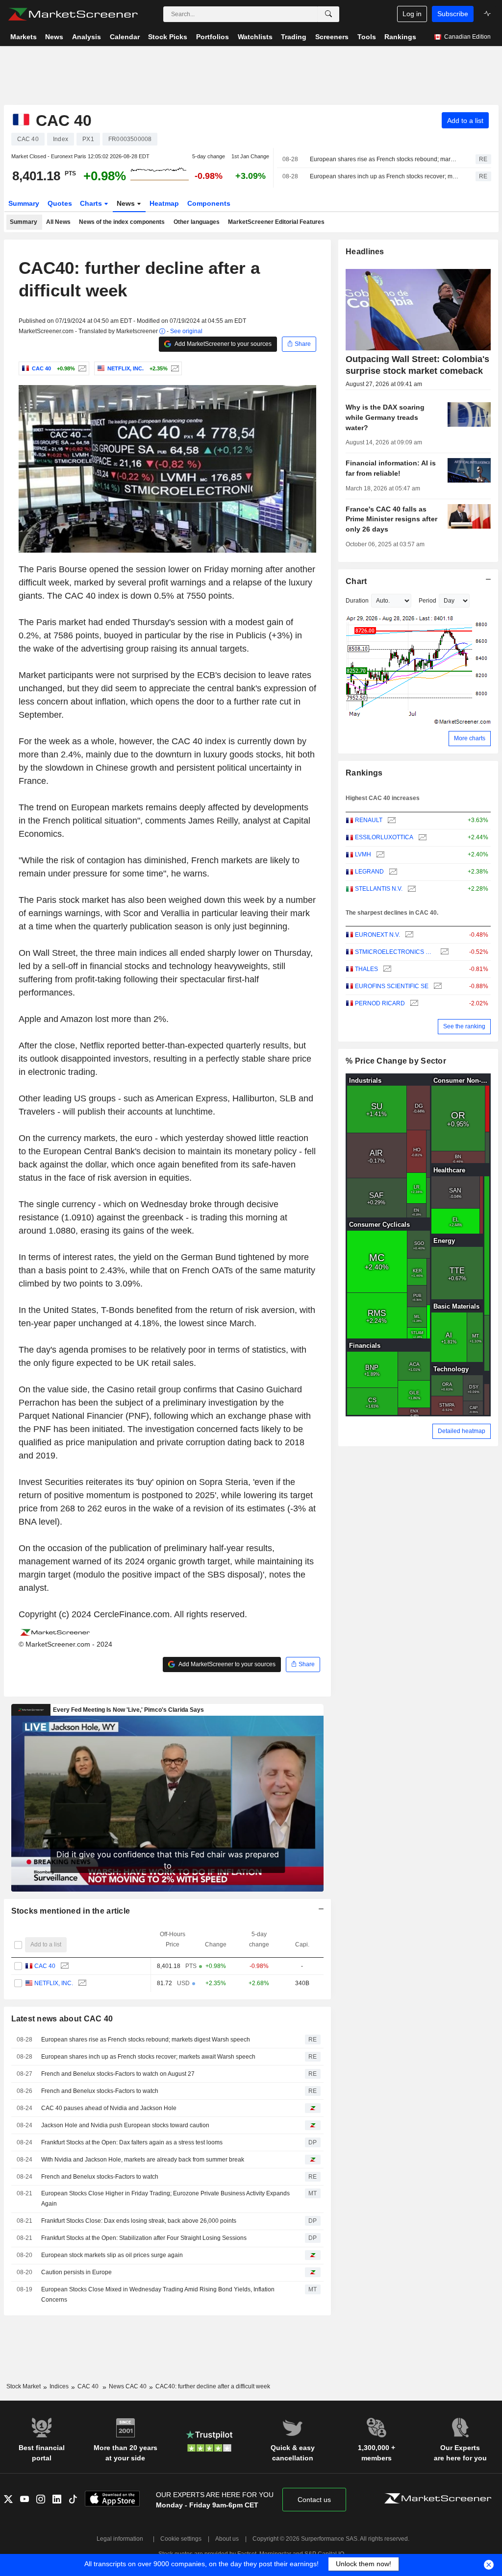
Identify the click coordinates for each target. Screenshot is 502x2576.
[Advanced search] (328, 14)
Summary (24, 203)
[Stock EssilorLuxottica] (421, 838)
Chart (356, 581)
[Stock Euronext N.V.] (408, 935)
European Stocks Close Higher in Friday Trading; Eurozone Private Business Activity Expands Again (165, 2199)
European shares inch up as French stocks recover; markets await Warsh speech (384, 176)
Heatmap (164, 203)
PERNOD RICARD (380, 1003)
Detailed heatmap (462, 1431)
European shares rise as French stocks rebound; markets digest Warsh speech (384, 159)
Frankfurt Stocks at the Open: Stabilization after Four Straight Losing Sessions (144, 2238)
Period (427, 601)
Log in (412, 14)
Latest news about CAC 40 (62, 2019)
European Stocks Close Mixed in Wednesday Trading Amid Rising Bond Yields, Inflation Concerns (158, 2295)
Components (209, 203)
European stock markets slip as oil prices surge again (112, 2255)
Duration (357, 601)
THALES (366, 969)
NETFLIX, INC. (54, 1983)
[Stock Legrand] (392, 872)
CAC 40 (45, 1966)
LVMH (363, 854)
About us (227, 2539)
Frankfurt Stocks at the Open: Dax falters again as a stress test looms (132, 2142)
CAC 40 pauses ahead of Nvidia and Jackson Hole (109, 2108)
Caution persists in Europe (76, 2272)
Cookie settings (181, 2539)
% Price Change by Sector (396, 1061)
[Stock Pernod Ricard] (413, 1004)
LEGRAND (369, 872)
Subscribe (453, 14)
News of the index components (122, 222)
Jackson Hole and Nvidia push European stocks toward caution (125, 2125)
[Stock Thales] (386, 969)
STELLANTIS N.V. (379, 889)
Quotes (60, 203)
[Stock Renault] (390, 820)
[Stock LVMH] (379, 855)
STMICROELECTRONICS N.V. (395, 952)
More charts (470, 738)
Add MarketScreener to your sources (223, 344)
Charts (92, 203)
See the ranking (464, 1026)
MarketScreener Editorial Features (276, 222)
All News (58, 222)
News (127, 203)
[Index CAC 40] (81, 368)
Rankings (364, 773)
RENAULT (369, 820)
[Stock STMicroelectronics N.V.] (443, 952)
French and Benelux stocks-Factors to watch (100, 2091)
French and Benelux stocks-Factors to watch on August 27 (118, 2074)
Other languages (197, 222)
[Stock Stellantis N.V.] (411, 889)
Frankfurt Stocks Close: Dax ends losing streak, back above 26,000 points (139, 2221)
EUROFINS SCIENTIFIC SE (392, 986)
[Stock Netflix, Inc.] (174, 368)
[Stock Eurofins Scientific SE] (437, 986)
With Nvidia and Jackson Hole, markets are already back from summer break (143, 2160)
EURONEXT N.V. (377, 935)
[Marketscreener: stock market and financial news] (73, 14)
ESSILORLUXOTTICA (384, 837)
